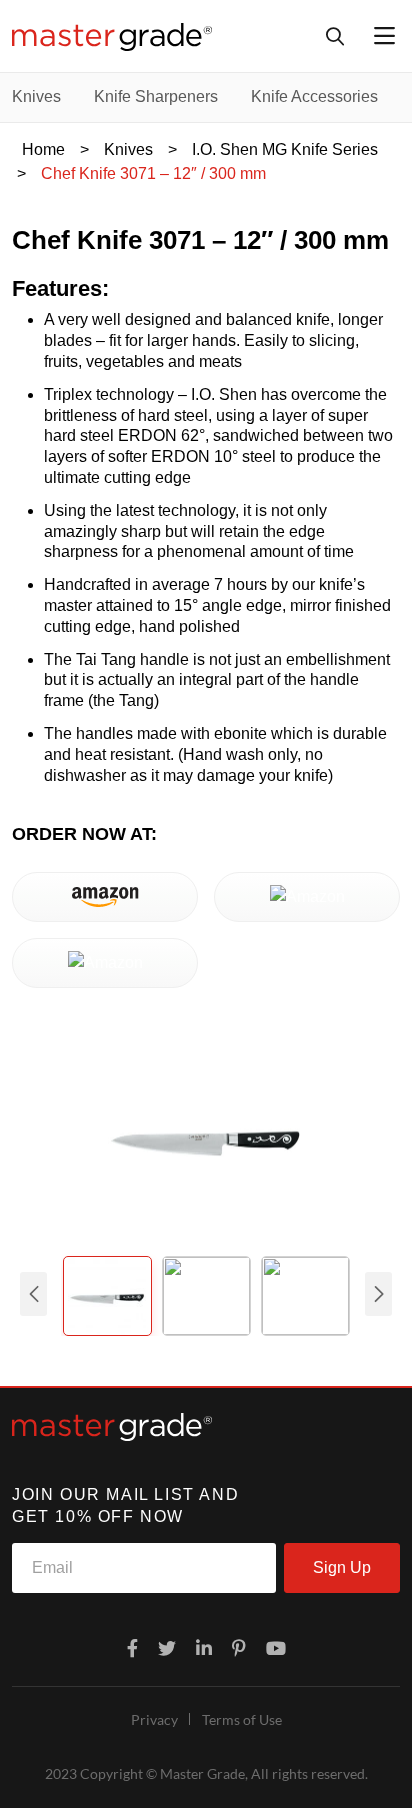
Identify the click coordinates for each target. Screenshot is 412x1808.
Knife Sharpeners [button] (156, 96)
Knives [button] (36, 96)
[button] (378, 1294)
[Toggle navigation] (384, 36)
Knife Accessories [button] (314, 96)
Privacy (154, 1719)
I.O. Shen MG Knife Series (285, 149)
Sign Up (342, 1567)
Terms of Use (242, 1719)
